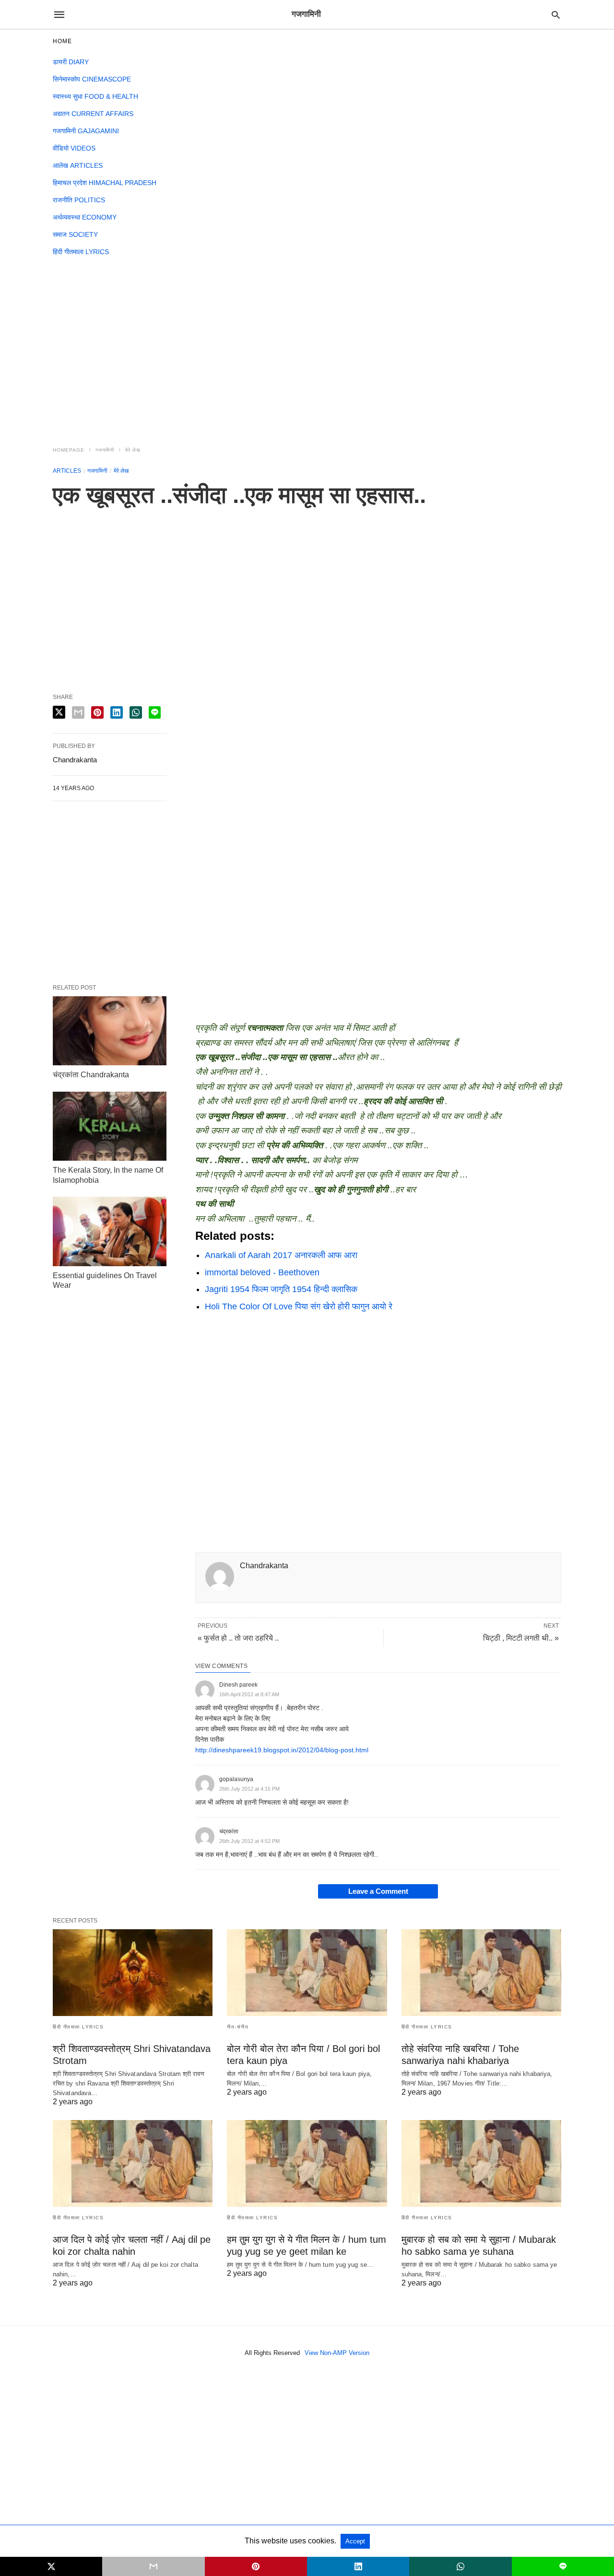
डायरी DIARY (71, 62)
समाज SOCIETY (75, 234)
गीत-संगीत (238, 2027)
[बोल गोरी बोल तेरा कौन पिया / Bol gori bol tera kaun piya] (307, 1973)
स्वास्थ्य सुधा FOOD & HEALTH (95, 96)
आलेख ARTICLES (78, 165)
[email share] (78, 712)
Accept (355, 2541)
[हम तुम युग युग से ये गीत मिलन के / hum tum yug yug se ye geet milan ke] (307, 2163)
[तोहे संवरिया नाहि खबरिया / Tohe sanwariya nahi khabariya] (481, 1973)
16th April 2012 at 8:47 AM (249, 1694)
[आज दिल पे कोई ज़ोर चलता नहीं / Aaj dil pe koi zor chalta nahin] (133, 2163)
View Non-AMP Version (337, 2353)
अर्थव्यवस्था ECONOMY (85, 217)
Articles (67, 471)
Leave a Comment (378, 1891)
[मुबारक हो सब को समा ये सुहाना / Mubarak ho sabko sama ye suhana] (481, 2163)
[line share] (155, 712)
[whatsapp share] (136, 712)
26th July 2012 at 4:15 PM (249, 1789)
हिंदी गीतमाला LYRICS (81, 252)
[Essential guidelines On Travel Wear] (110, 1231)
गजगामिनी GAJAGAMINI (86, 131)
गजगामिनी (105, 450)
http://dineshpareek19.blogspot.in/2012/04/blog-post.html (282, 1750)
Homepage (69, 450)
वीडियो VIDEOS (74, 148)
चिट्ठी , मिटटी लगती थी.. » (521, 1638)
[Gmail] (249, 1329)
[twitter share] (59, 712)
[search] (556, 15)
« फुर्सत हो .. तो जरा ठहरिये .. (238, 1638)
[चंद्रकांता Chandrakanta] (110, 1031)
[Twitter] (218, 1329)
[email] (153, 2566)
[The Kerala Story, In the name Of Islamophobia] (110, 1126)
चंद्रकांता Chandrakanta (91, 1075)
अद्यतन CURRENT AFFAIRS (93, 114)
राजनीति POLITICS (79, 200)
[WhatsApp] (234, 1329)
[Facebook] (203, 1329)
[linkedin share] (117, 712)
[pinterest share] (97, 712)
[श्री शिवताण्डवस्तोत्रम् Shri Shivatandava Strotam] (133, 1973)
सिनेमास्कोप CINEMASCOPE (92, 79)
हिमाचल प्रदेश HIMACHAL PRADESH (105, 183)
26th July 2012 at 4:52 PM (249, 1841)
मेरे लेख (133, 450)
